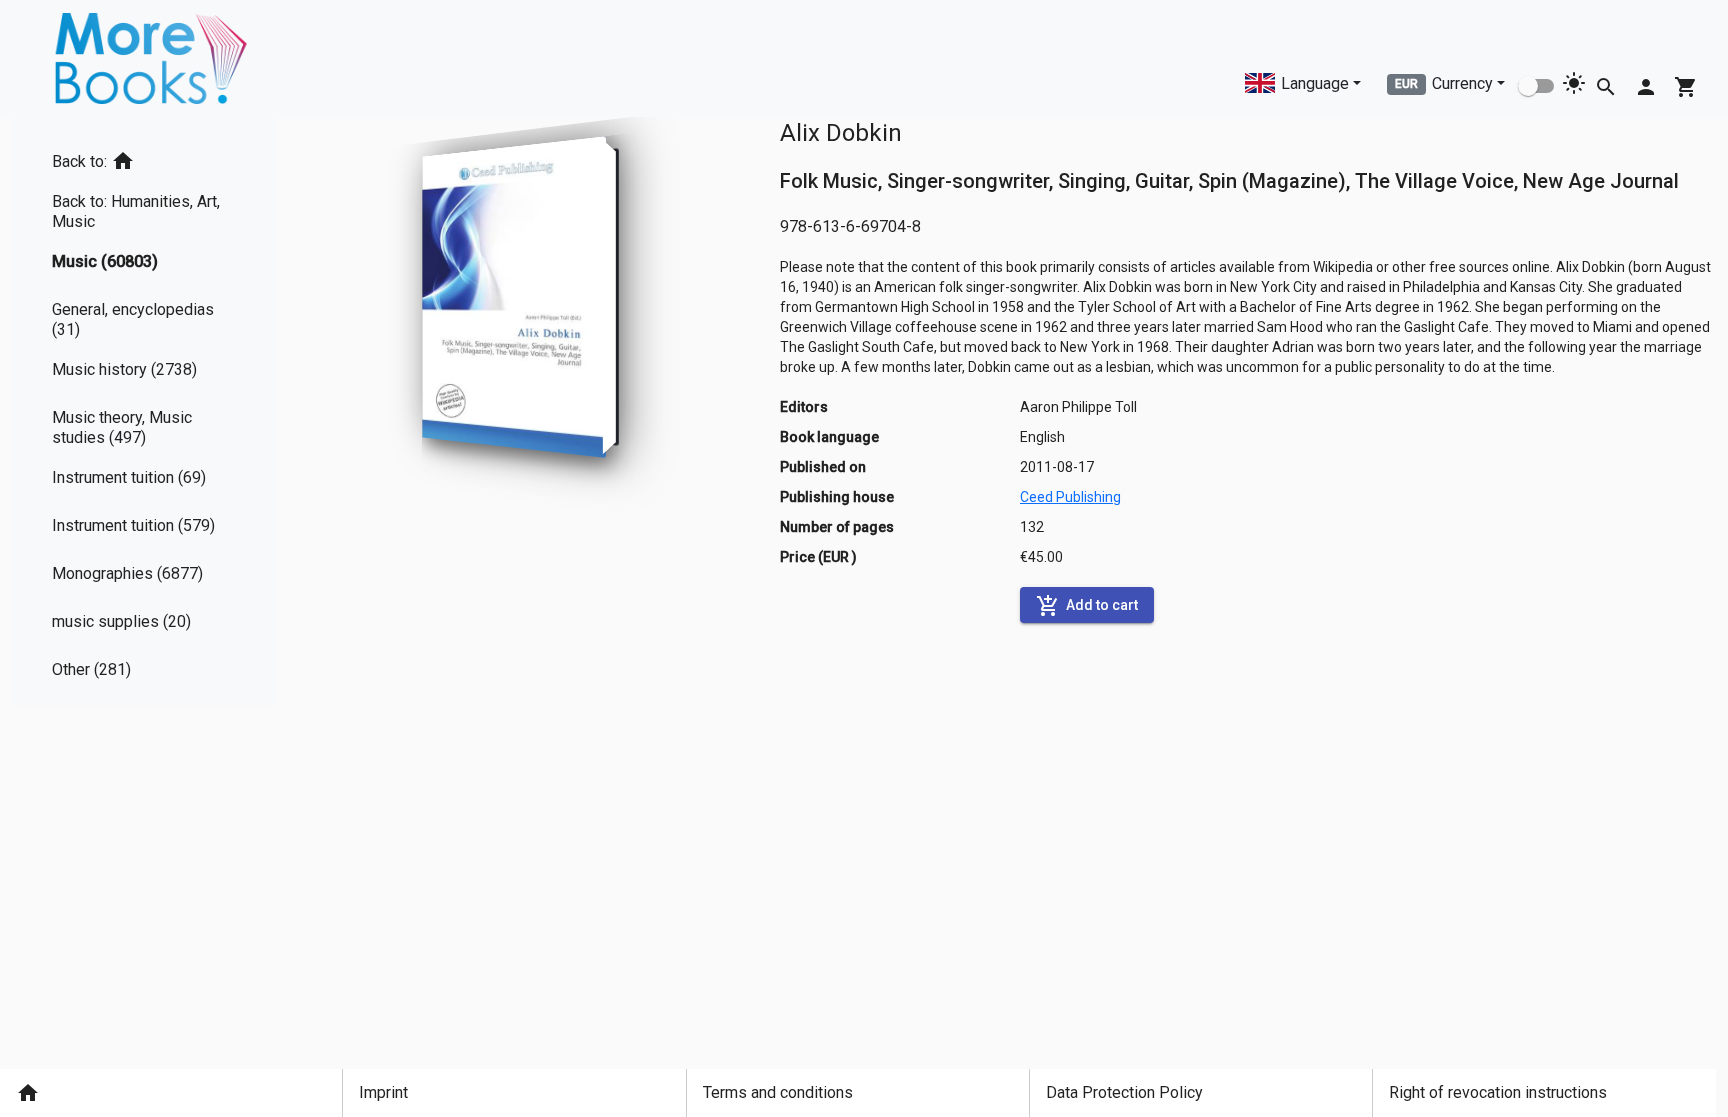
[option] (144, 157)
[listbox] (144, 411)
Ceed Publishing (1070, 497)
